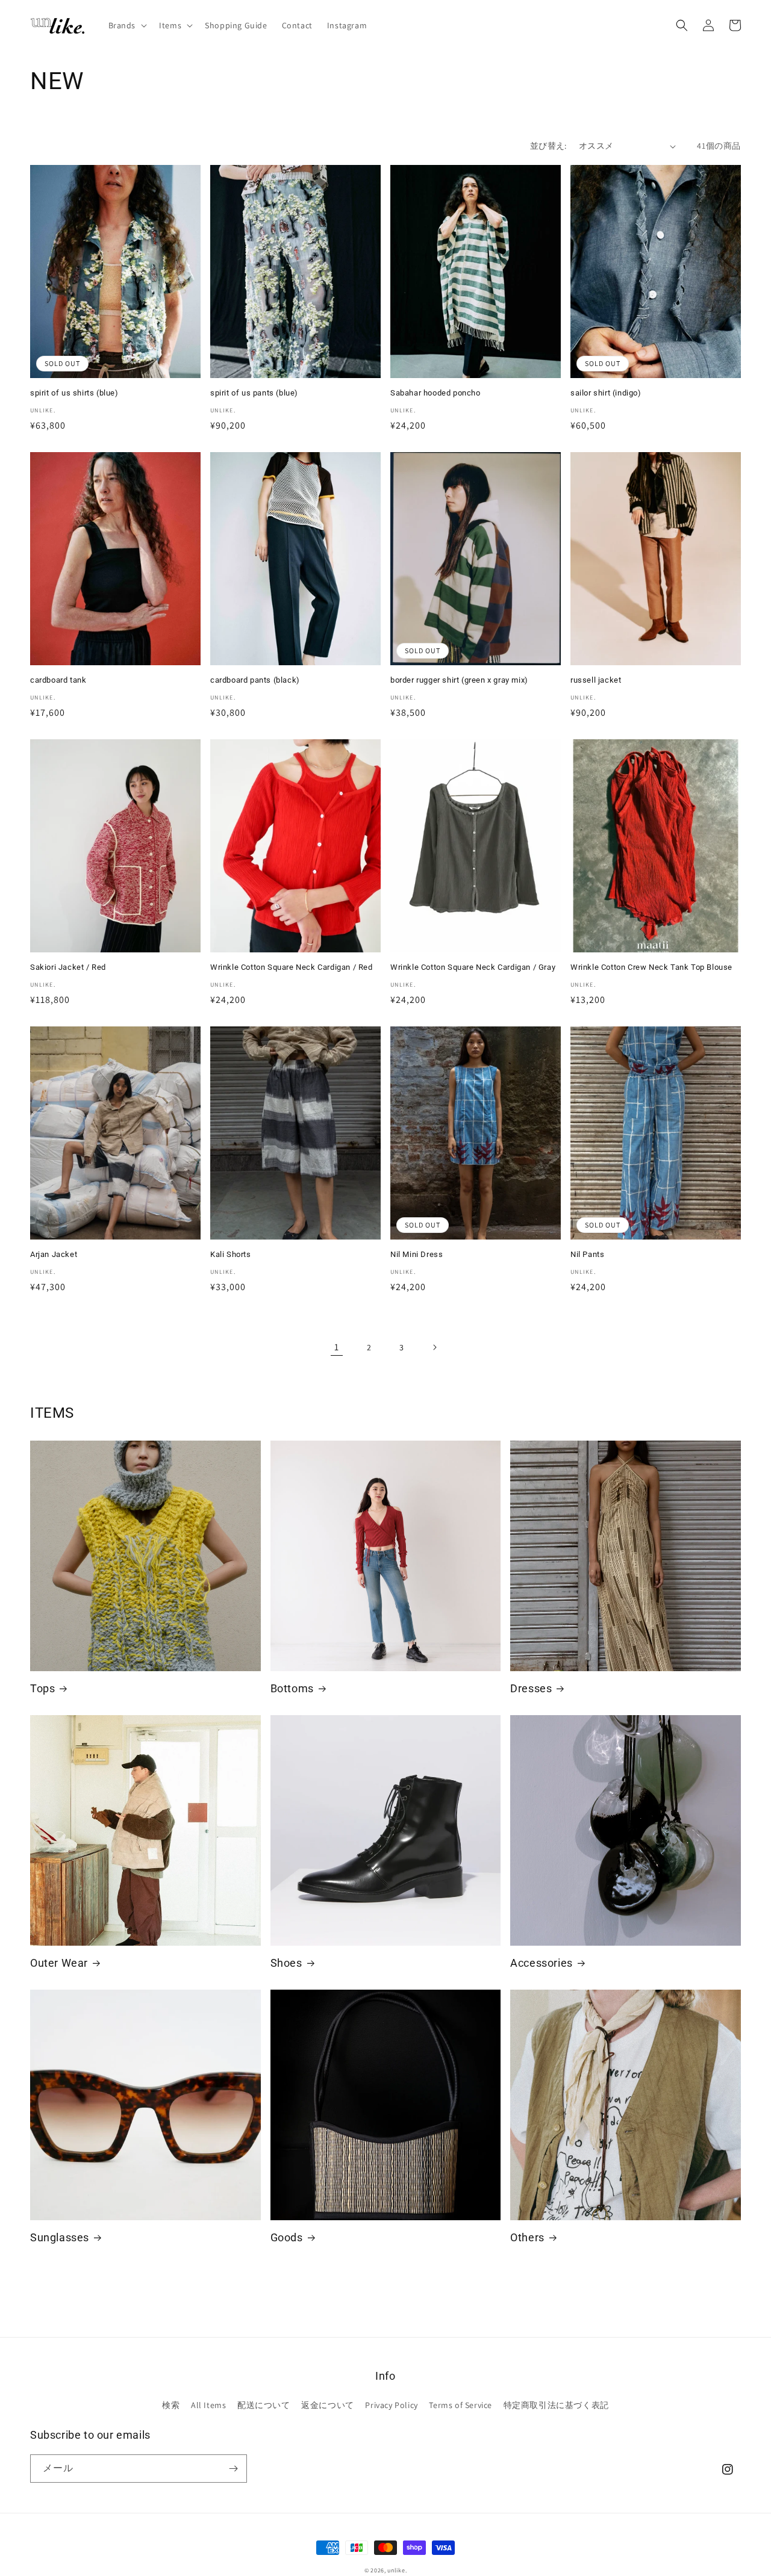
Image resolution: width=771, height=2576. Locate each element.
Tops (42, 1688)
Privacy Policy (391, 2405)
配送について (264, 2405)
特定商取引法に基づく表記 (556, 2405)
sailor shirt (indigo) (606, 393)
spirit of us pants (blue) (254, 393)
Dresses (531, 1688)
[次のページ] (434, 1347)
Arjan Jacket (54, 1254)
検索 (171, 2405)
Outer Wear (59, 1963)
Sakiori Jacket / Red (68, 967)
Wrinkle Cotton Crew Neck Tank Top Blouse (656, 967)
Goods (287, 2237)
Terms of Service (460, 2405)
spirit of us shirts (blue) (74, 393)
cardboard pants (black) (255, 680)
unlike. (397, 2570)
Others (527, 2237)
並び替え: (548, 146)
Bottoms (292, 1688)
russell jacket (600, 680)
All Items (208, 2405)
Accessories (542, 1963)
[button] (127, 25)
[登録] (233, 2469)
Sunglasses (60, 2237)
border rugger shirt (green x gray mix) (459, 680)
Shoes (286, 1963)
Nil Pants (587, 1254)
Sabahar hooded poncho (435, 393)
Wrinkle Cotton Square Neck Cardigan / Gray (473, 967)
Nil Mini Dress (417, 1254)
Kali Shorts (231, 1254)
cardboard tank (58, 680)
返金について (328, 2405)
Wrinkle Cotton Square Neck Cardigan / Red (292, 967)
